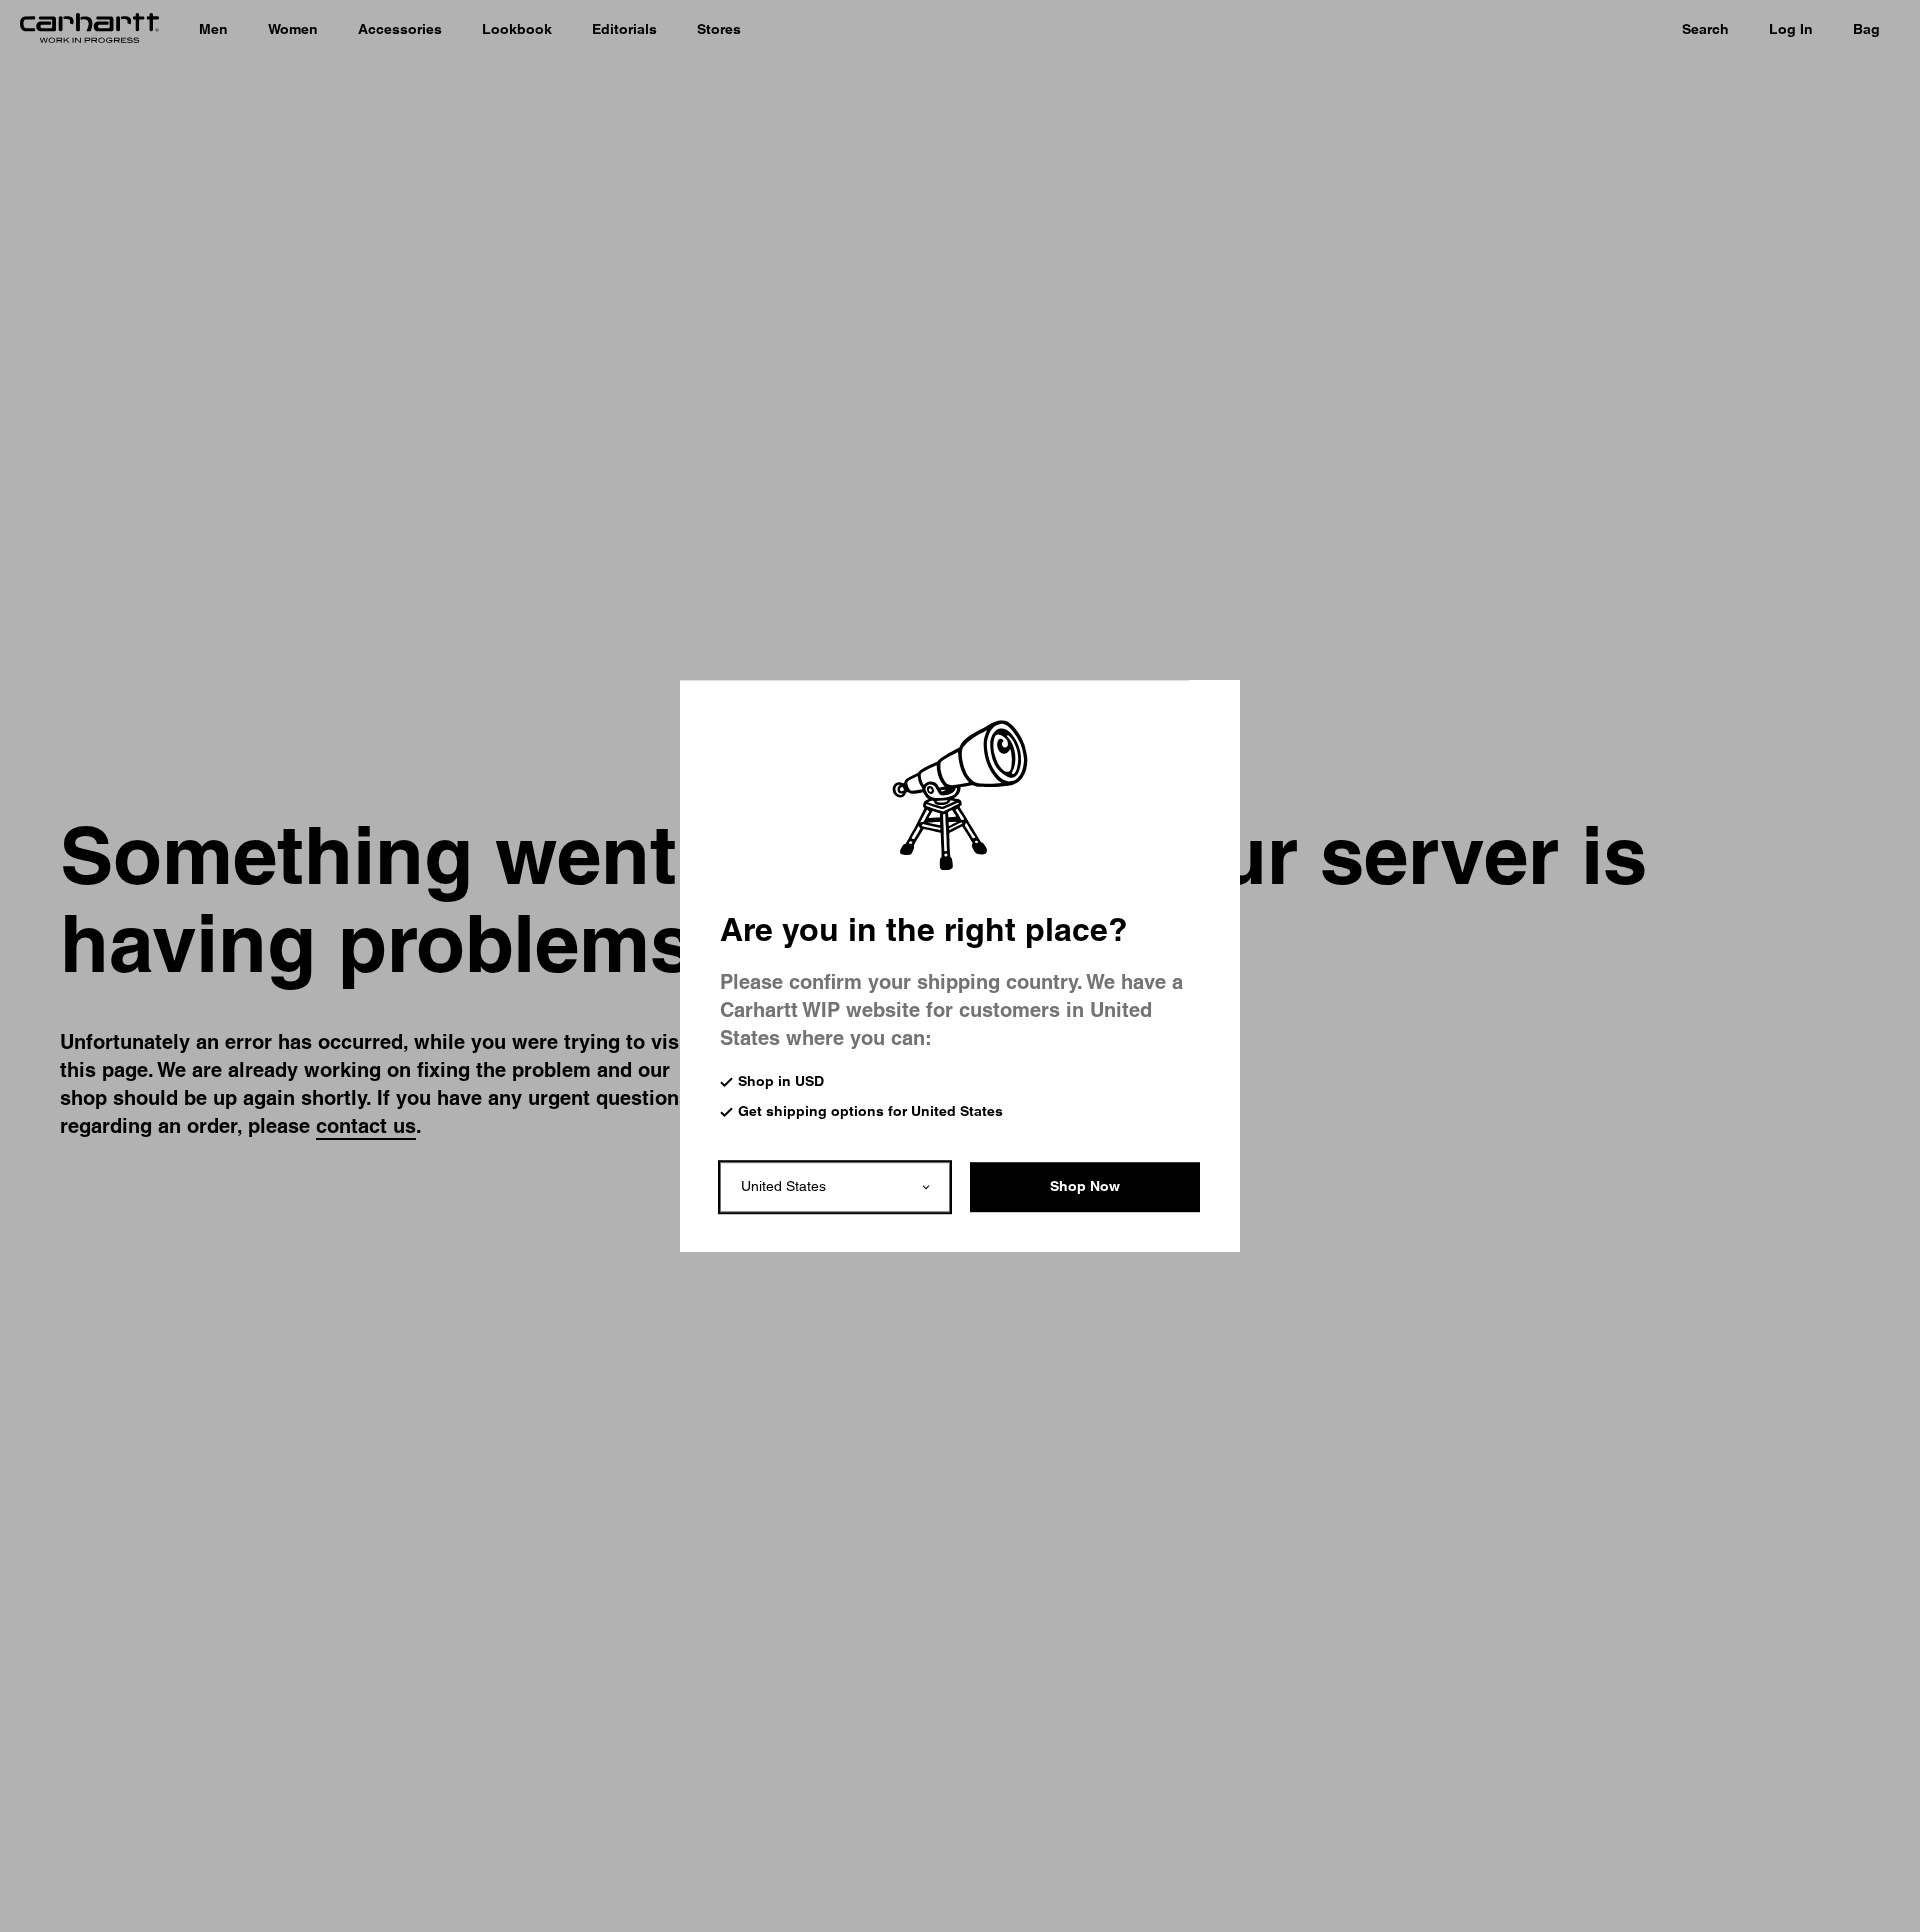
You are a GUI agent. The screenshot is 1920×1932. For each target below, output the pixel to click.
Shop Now (1085, 1186)
